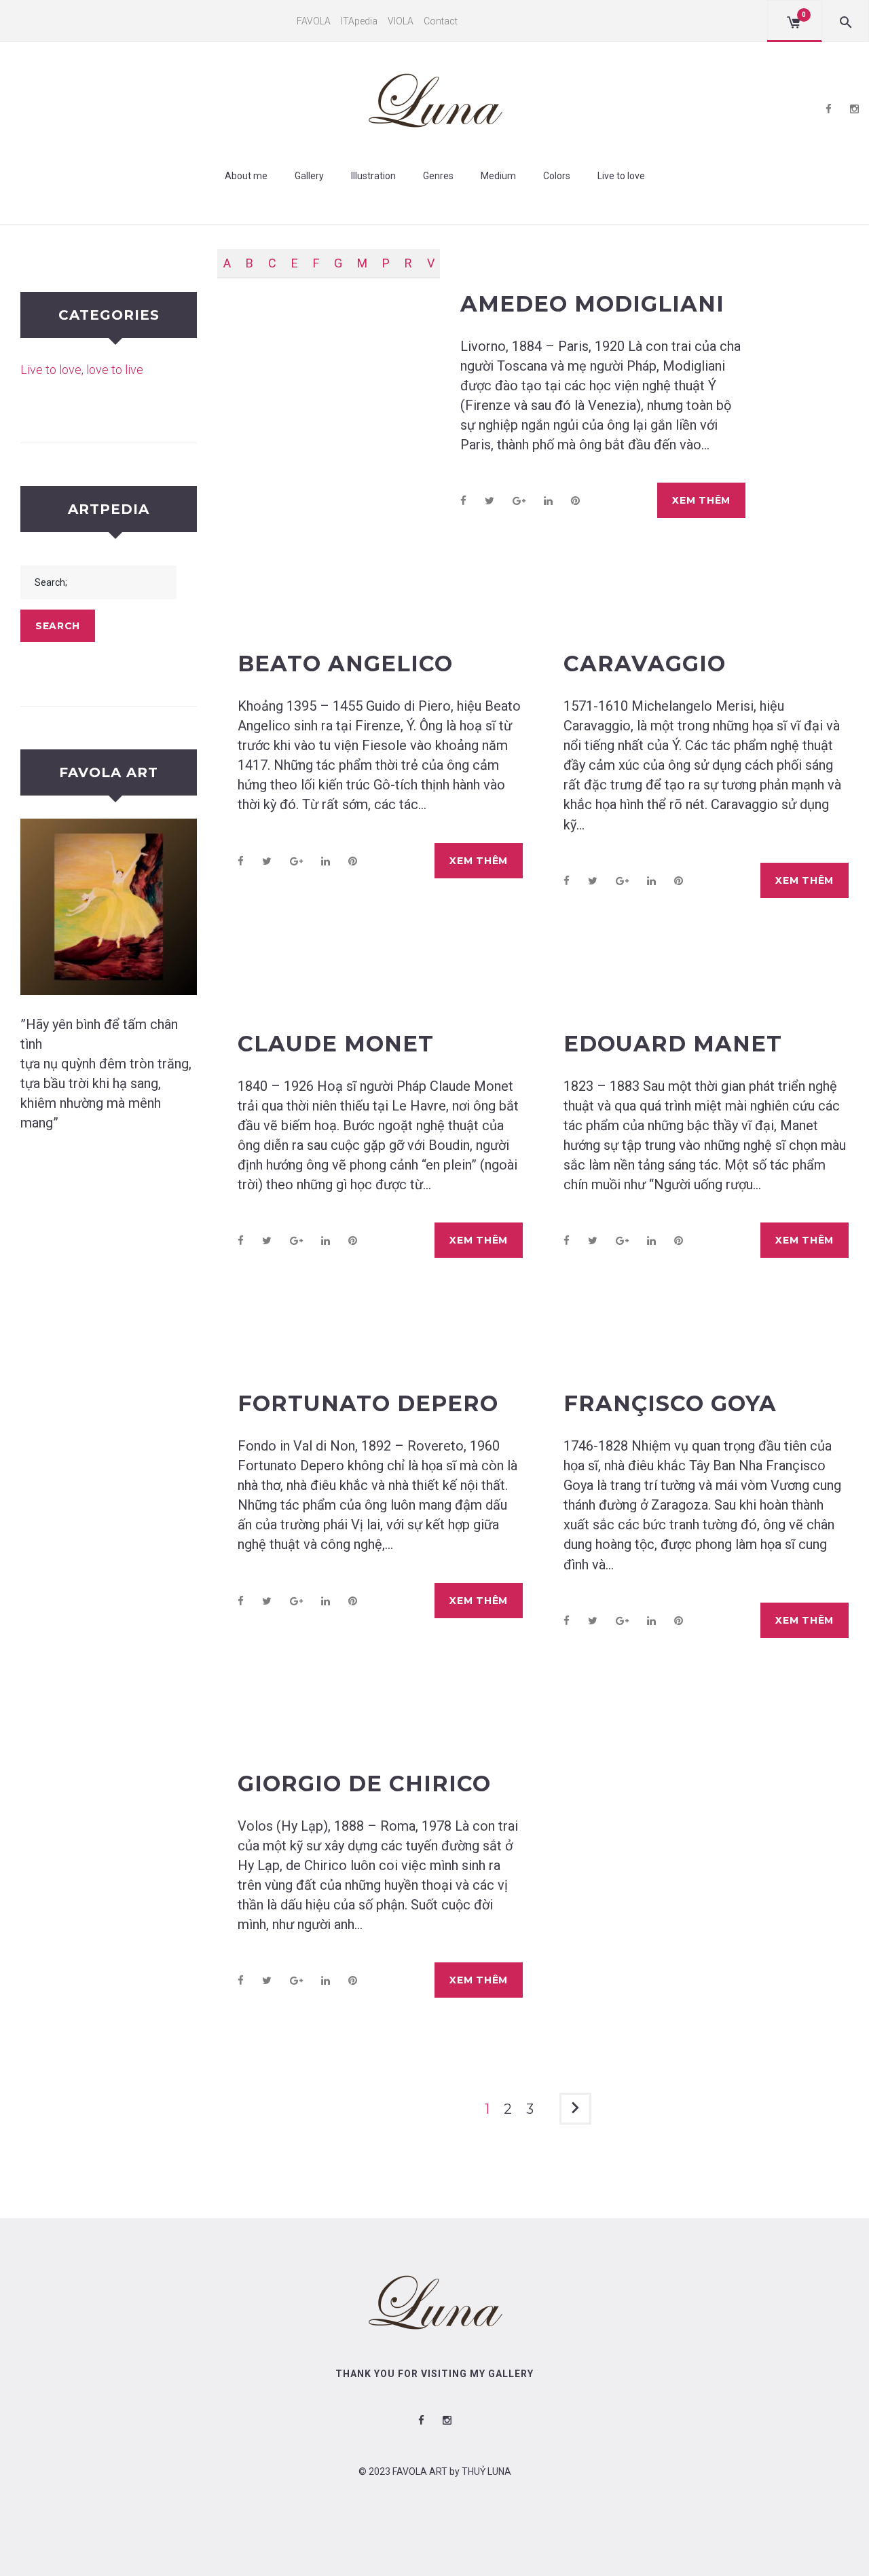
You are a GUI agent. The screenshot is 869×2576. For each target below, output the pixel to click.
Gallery (309, 176)
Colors (557, 176)
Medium (498, 176)
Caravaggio (645, 664)
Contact (441, 21)
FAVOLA (314, 21)
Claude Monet (336, 1044)
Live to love (621, 176)
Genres (438, 176)
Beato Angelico (345, 664)
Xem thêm (701, 500)
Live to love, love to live (82, 370)
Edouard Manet (673, 1044)
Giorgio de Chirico (364, 1784)
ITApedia (359, 21)
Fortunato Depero (368, 1403)
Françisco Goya (670, 1403)
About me (246, 176)
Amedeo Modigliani (592, 304)
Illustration (373, 176)
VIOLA (401, 21)
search (58, 626)
